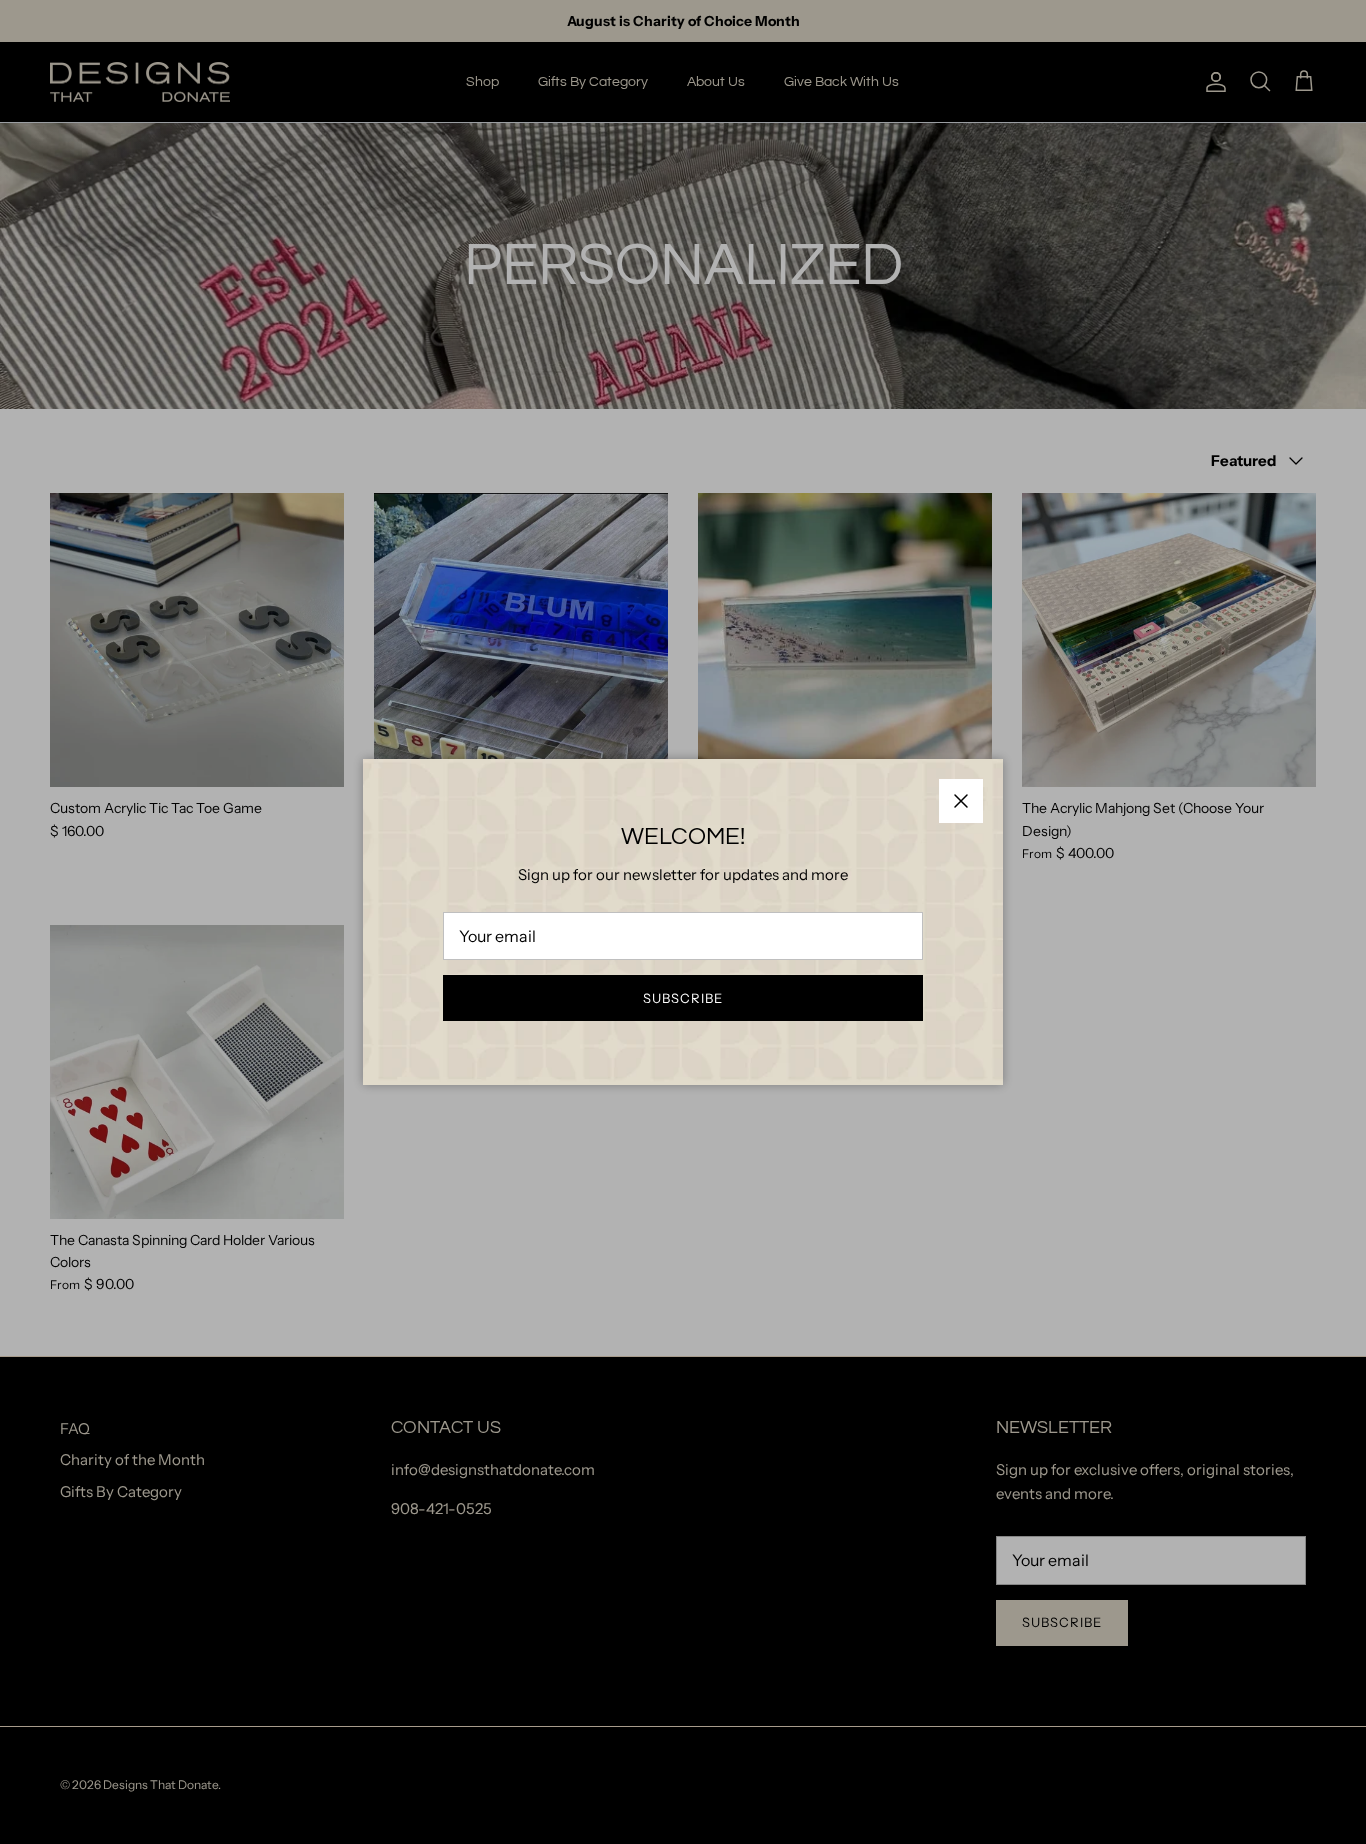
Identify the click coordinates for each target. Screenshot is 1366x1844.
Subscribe (683, 998)
